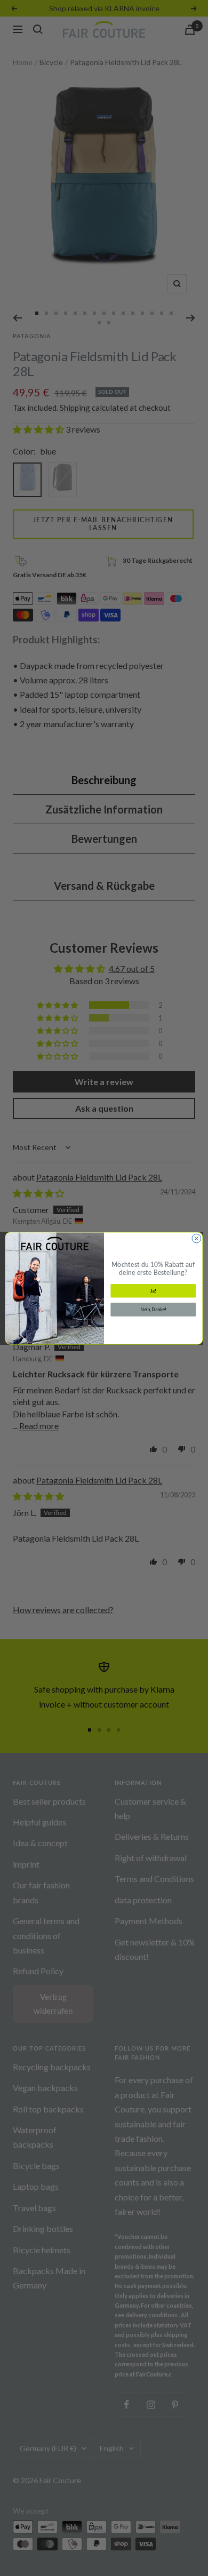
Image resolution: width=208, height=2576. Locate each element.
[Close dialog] (197, 1238)
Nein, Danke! (153, 1309)
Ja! (153, 1290)
